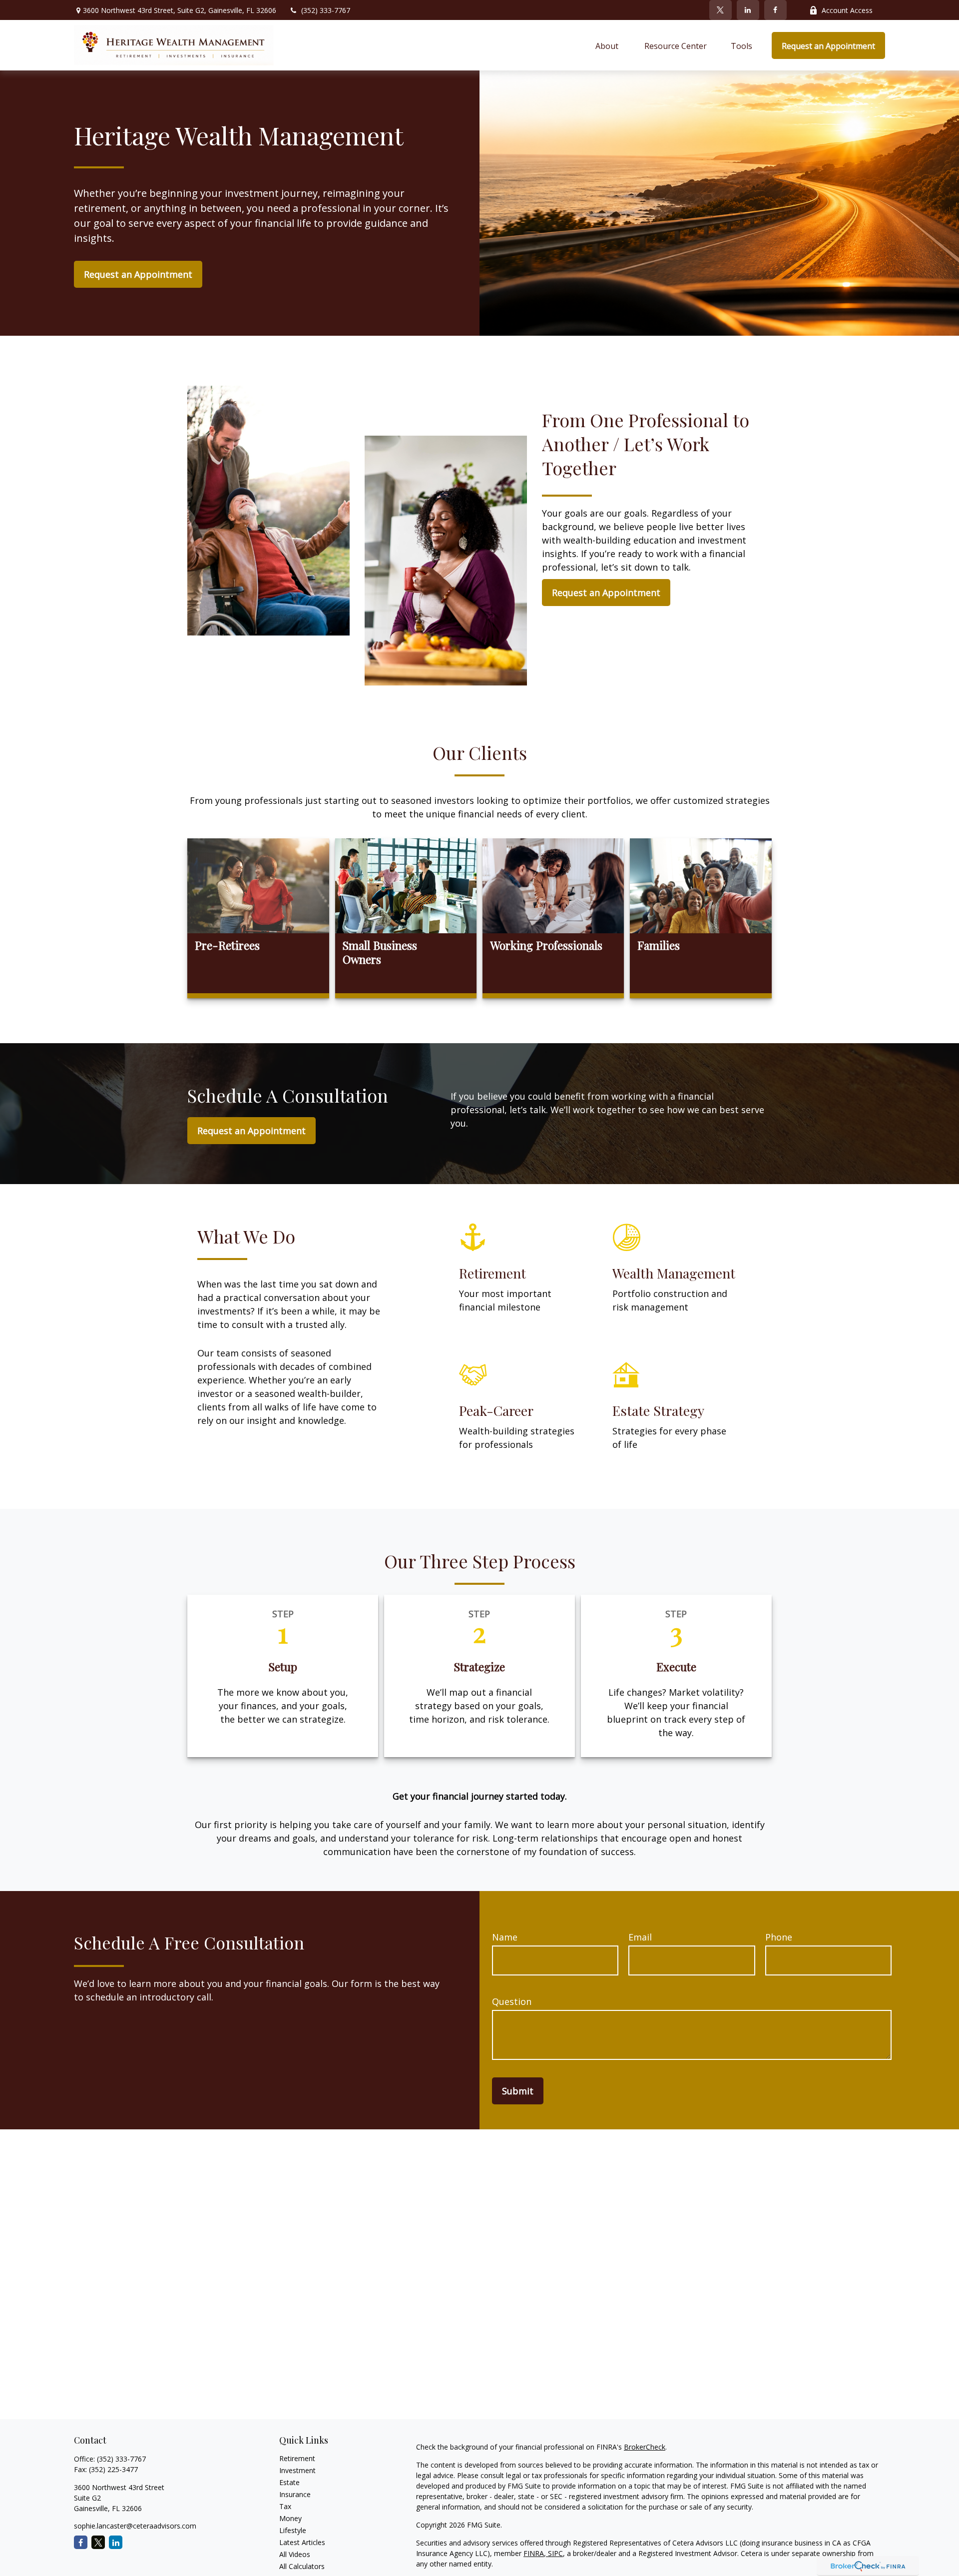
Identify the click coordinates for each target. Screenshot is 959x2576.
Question (512, 2001)
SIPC (554, 2553)
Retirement (297, 2458)
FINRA (534, 2553)
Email (640, 1937)
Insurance (295, 2494)
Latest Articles (302, 2542)
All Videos (295, 2554)
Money (290, 2518)
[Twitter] (720, 10)
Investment (297, 2470)
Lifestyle (293, 2530)
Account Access (847, 10)
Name (505, 1937)
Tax (285, 2506)
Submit (518, 2091)
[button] (608, 45)
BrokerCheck (645, 2447)
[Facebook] (775, 10)
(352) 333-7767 (326, 10)
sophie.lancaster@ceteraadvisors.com (135, 2526)
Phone (779, 1937)
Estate (289, 2482)
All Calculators (302, 2566)
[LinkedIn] (748, 10)
